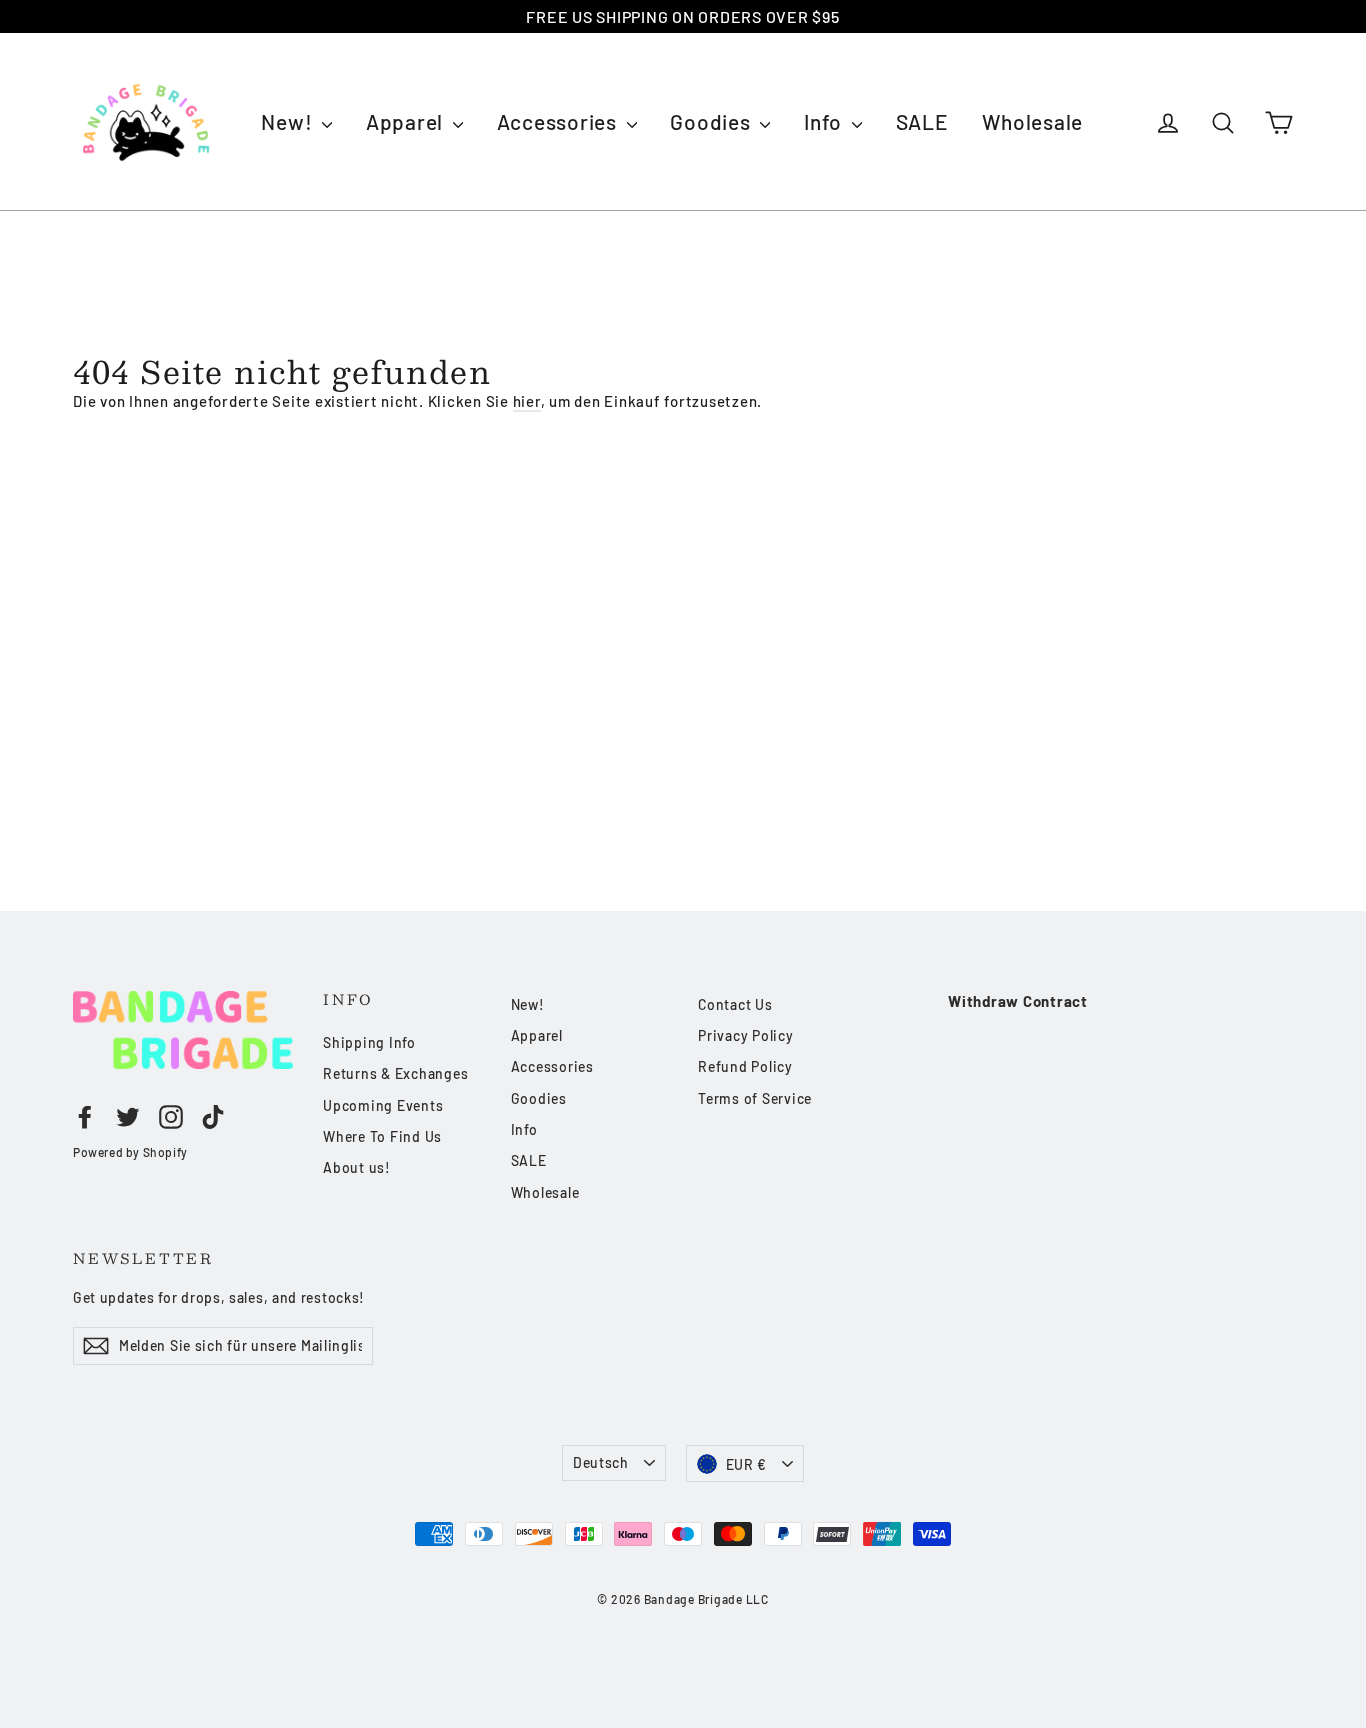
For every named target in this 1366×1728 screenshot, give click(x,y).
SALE (922, 121)
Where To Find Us (382, 1136)
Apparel (407, 121)
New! (289, 121)
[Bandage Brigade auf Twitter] (128, 1117)
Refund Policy (745, 1066)
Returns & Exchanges (395, 1073)
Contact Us (735, 1004)
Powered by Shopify (130, 1152)
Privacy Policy (746, 1035)
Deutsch (601, 1462)
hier (527, 401)
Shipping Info (369, 1042)
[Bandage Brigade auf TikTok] (213, 1117)
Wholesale (1032, 121)
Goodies (712, 121)
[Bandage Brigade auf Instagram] (171, 1117)
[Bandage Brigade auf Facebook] (85, 1117)
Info (825, 121)
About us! (357, 1167)
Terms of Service (755, 1098)
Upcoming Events (383, 1105)
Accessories (559, 121)
